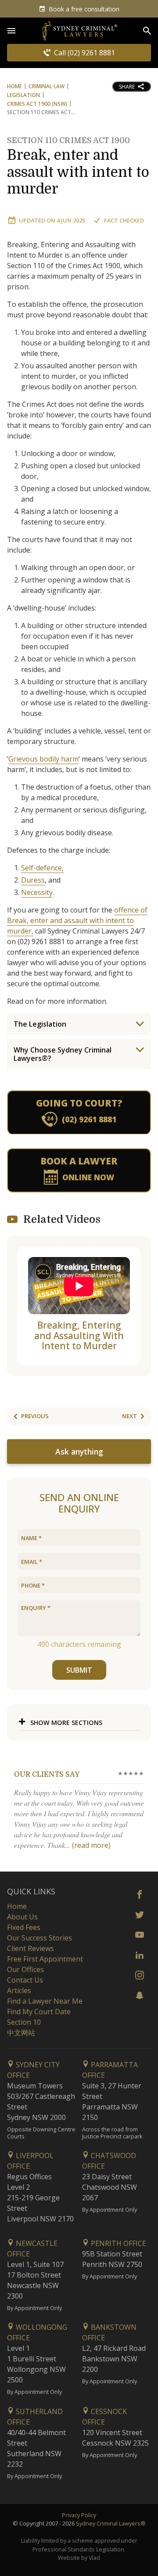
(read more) (91, 1845)
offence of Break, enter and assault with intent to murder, (77, 920)
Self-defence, (42, 868)
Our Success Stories (39, 1938)
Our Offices (25, 1969)
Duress (33, 880)
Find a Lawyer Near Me (45, 2001)
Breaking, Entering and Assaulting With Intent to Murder (79, 1335)
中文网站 (21, 2033)
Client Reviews (31, 1948)
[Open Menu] (11, 31)
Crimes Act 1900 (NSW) (37, 104)
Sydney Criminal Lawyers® (111, 2523)
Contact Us (25, 1980)
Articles (19, 1990)
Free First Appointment (45, 1959)
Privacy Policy (79, 2515)
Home (14, 86)
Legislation (23, 95)
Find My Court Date (39, 2012)
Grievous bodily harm (43, 759)
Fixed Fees (24, 1927)
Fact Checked (124, 220)
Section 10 (24, 2022)
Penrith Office (118, 2243)
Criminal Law (47, 86)
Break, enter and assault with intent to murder (78, 167)
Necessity (37, 892)
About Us (22, 1917)
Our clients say (47, 1775)
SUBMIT (79, 1670)
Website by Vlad (79, 2558)
